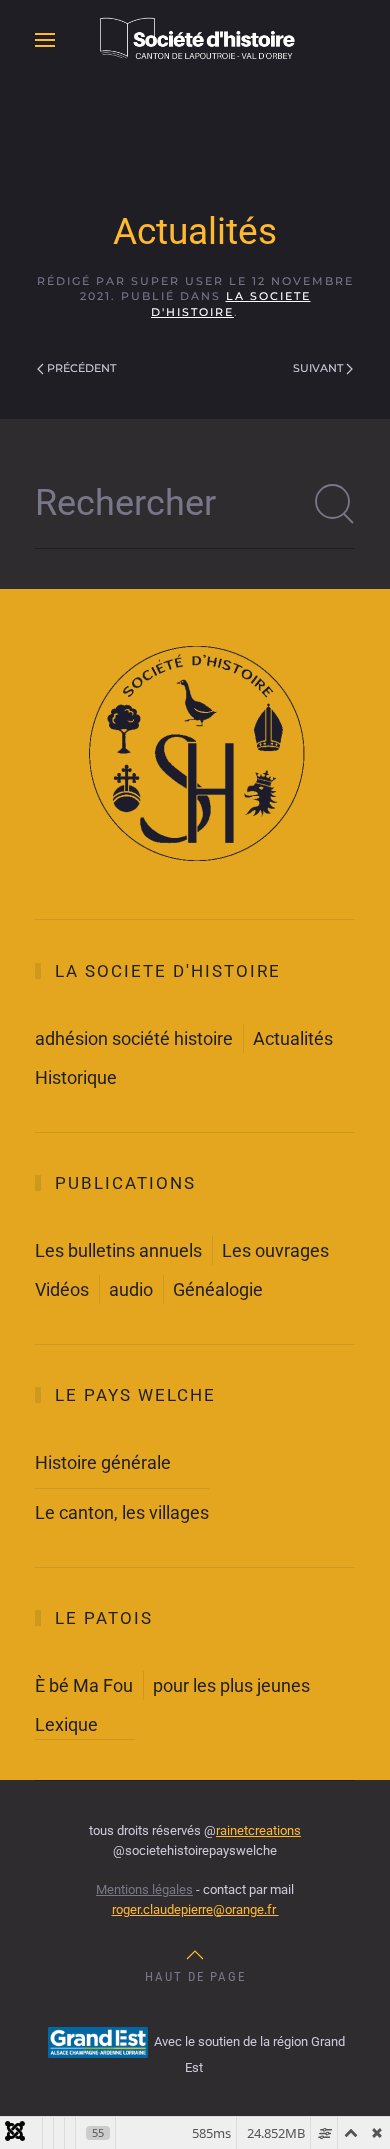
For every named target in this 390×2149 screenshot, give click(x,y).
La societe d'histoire (231, 303)
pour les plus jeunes (231, 1685)
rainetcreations (258, 1830)
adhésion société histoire (134, 1038)
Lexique (66, 1724)
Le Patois (104, 1618)
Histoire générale (103, 1462)
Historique (76, 1077)
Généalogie (218, 1289)
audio (131, 1289)
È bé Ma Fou (84, 1685)
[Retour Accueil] (195, 40)
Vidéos (62, 1289)
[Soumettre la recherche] (335, 504)
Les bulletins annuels (118, 1250)
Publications (125, 1183)
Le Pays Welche (135, 1395)
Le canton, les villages (122, 1512)
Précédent (81, 368)
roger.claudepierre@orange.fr (195, 1909)
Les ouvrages (275, 1250)
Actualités (293, 1038)
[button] (45, 40)
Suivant (318, 368)
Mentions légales (144, 1889)
